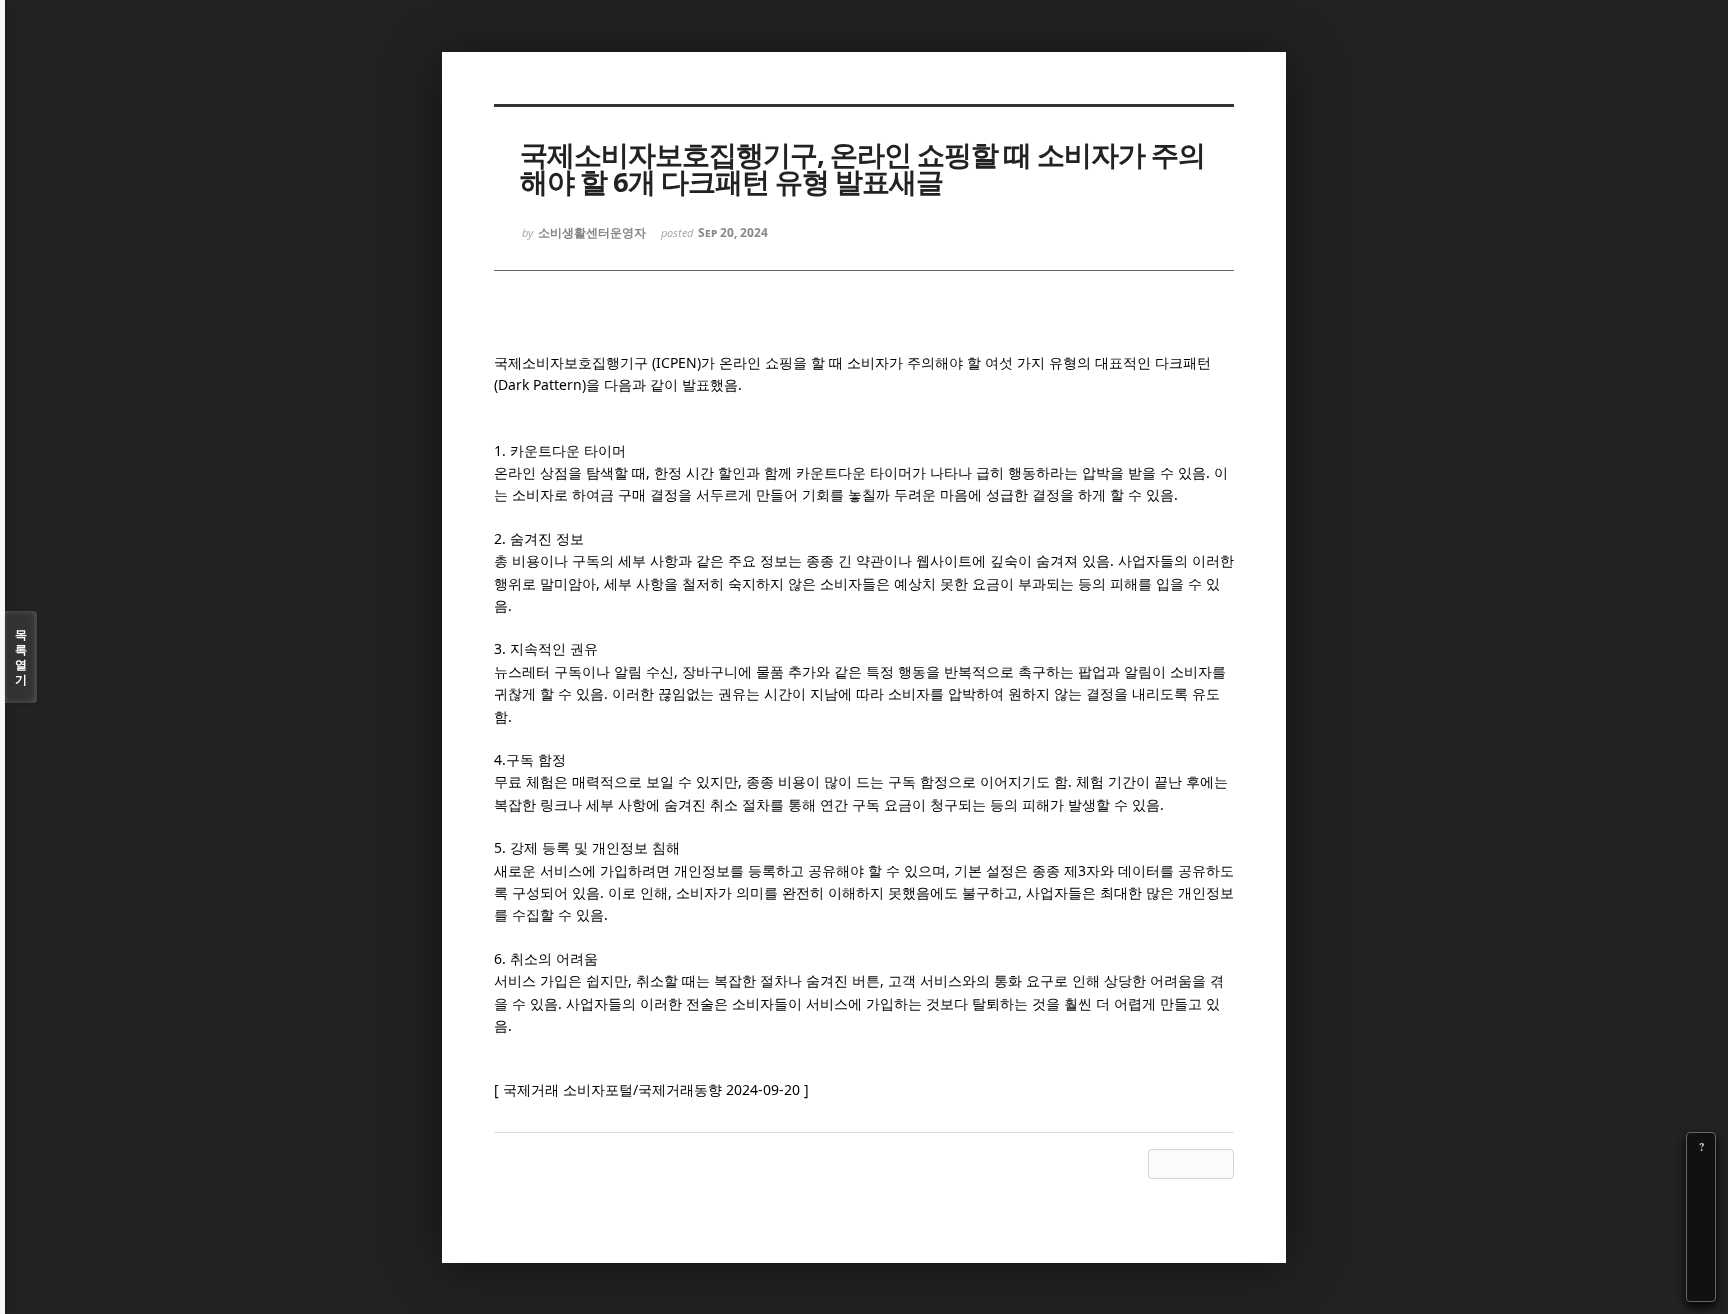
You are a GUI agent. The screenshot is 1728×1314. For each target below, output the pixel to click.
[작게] (1701, 1203)
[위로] (1701, 1231)
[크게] (1701, 1175)
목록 (21, 657)
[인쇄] (1701, 1287)
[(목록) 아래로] (1701, 1259)
